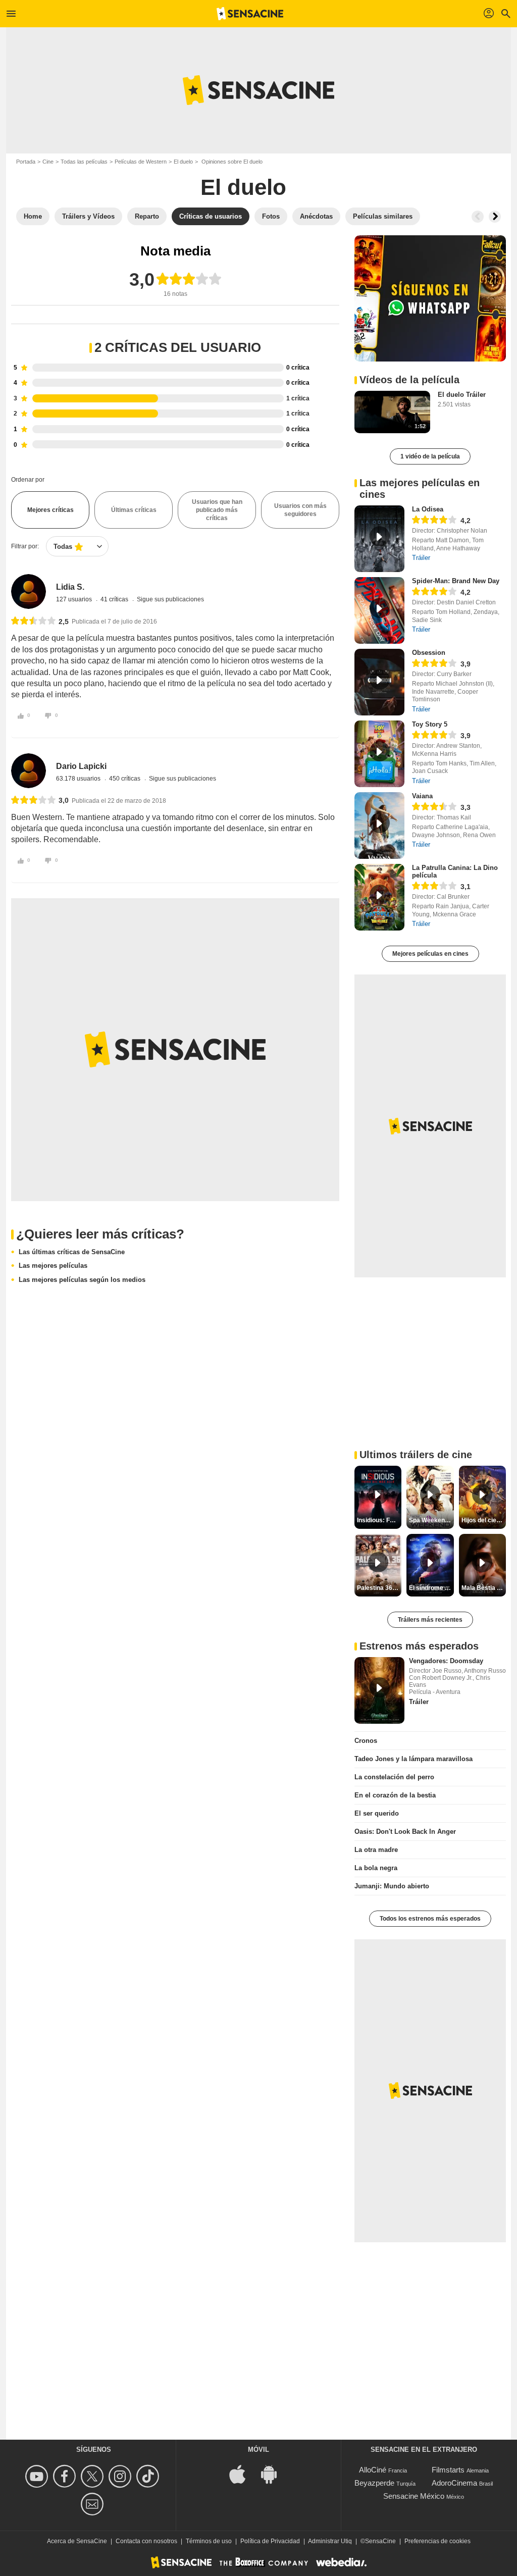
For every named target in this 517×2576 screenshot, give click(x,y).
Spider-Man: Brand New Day (456, 581)
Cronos (366, 1741)
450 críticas (125, 779)
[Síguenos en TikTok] (149, 2476)
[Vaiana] (379, 826)
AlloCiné (373, 2470)
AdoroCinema (454, 2483)
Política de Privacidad (270, 2541)
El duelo (183, 162)
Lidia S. (70, 587)
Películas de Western (141, 162)
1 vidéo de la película (430, 456)
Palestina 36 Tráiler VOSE (379, 1588)
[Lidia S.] (29, 591)
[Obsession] (379, 682)
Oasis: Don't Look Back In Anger (405, 1832)
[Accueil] (250, 14)
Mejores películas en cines (430, 954)
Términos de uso (209, 2541)
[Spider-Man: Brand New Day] (379, 610)
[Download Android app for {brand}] (274, 2473)
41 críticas (115, 599)
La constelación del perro (394, 1777)
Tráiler (421, 558)
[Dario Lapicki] (29, 771)
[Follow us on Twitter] (94, 2476)
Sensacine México (414, 2496)
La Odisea (428, 509)
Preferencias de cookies (437, 2541)
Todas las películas (84, 162)
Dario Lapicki (81, 766)
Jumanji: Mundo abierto (392, 1886)
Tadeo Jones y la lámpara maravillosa (413, 1759)
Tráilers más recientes (430, 1620)
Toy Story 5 (430, 724)
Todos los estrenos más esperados (430, 1919)
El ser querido (377, 1813)
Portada (26, 162)
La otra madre (376, 1850)
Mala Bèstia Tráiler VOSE (484, 1588)
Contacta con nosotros (146, 2541)
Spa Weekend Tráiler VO (431, 1520)
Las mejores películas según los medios (82, 1280)
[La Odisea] (379, 539)
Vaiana (422, 796)
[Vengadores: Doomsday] (379, 1690)
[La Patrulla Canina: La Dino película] (379, 897)
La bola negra (376, 1868)
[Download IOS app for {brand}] (243, 2473)
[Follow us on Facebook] (66, 2476)
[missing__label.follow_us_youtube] (38, 2476)
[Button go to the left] (478, 217)
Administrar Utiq (330, 2541)
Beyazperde (374, 2483)
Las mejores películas (53, 1266)
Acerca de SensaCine (77, 2541)
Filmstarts (448, 2470)
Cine (48, 162)
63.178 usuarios (79, 779)
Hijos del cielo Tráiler (484, 1520)
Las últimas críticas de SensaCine (72, 1252)
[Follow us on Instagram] (121, 2476)
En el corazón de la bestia (395, 1795)
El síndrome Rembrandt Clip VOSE (431, 1588)
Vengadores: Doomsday (446, 1661)
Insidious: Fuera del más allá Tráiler (379, 1520)
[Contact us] (94, 2504)
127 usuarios (75, 599)
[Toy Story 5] (379, 754)
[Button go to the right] (495, 217)
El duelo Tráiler (462, 395)
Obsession (429, 653)
